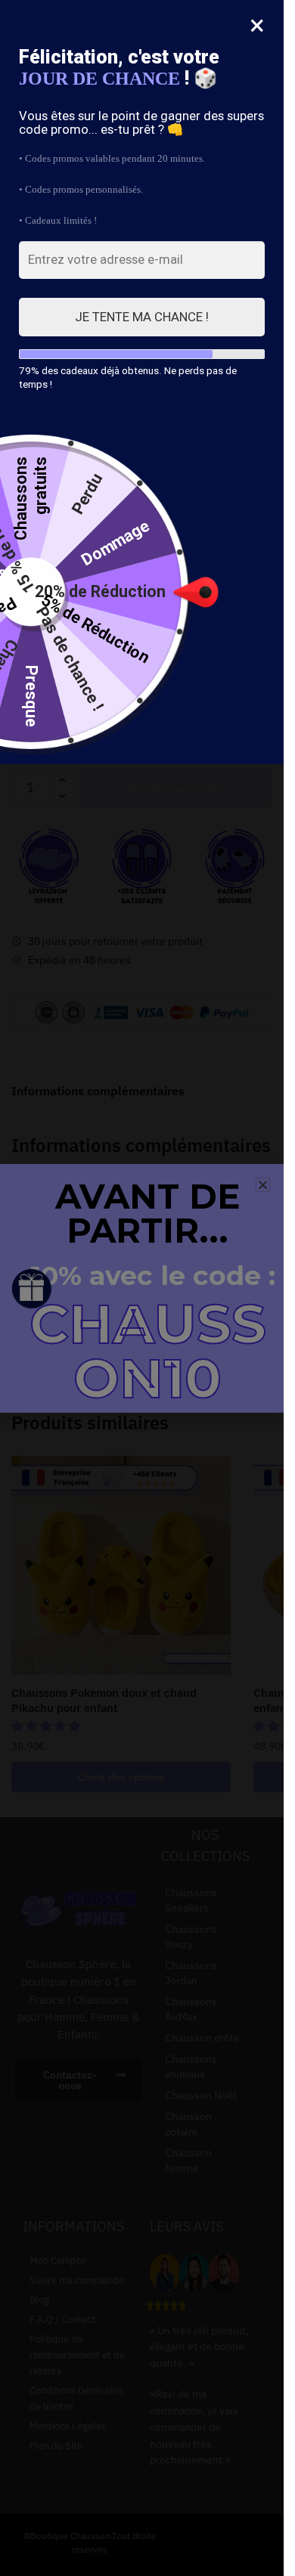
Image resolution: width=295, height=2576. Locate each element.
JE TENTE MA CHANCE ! (142, 317)
